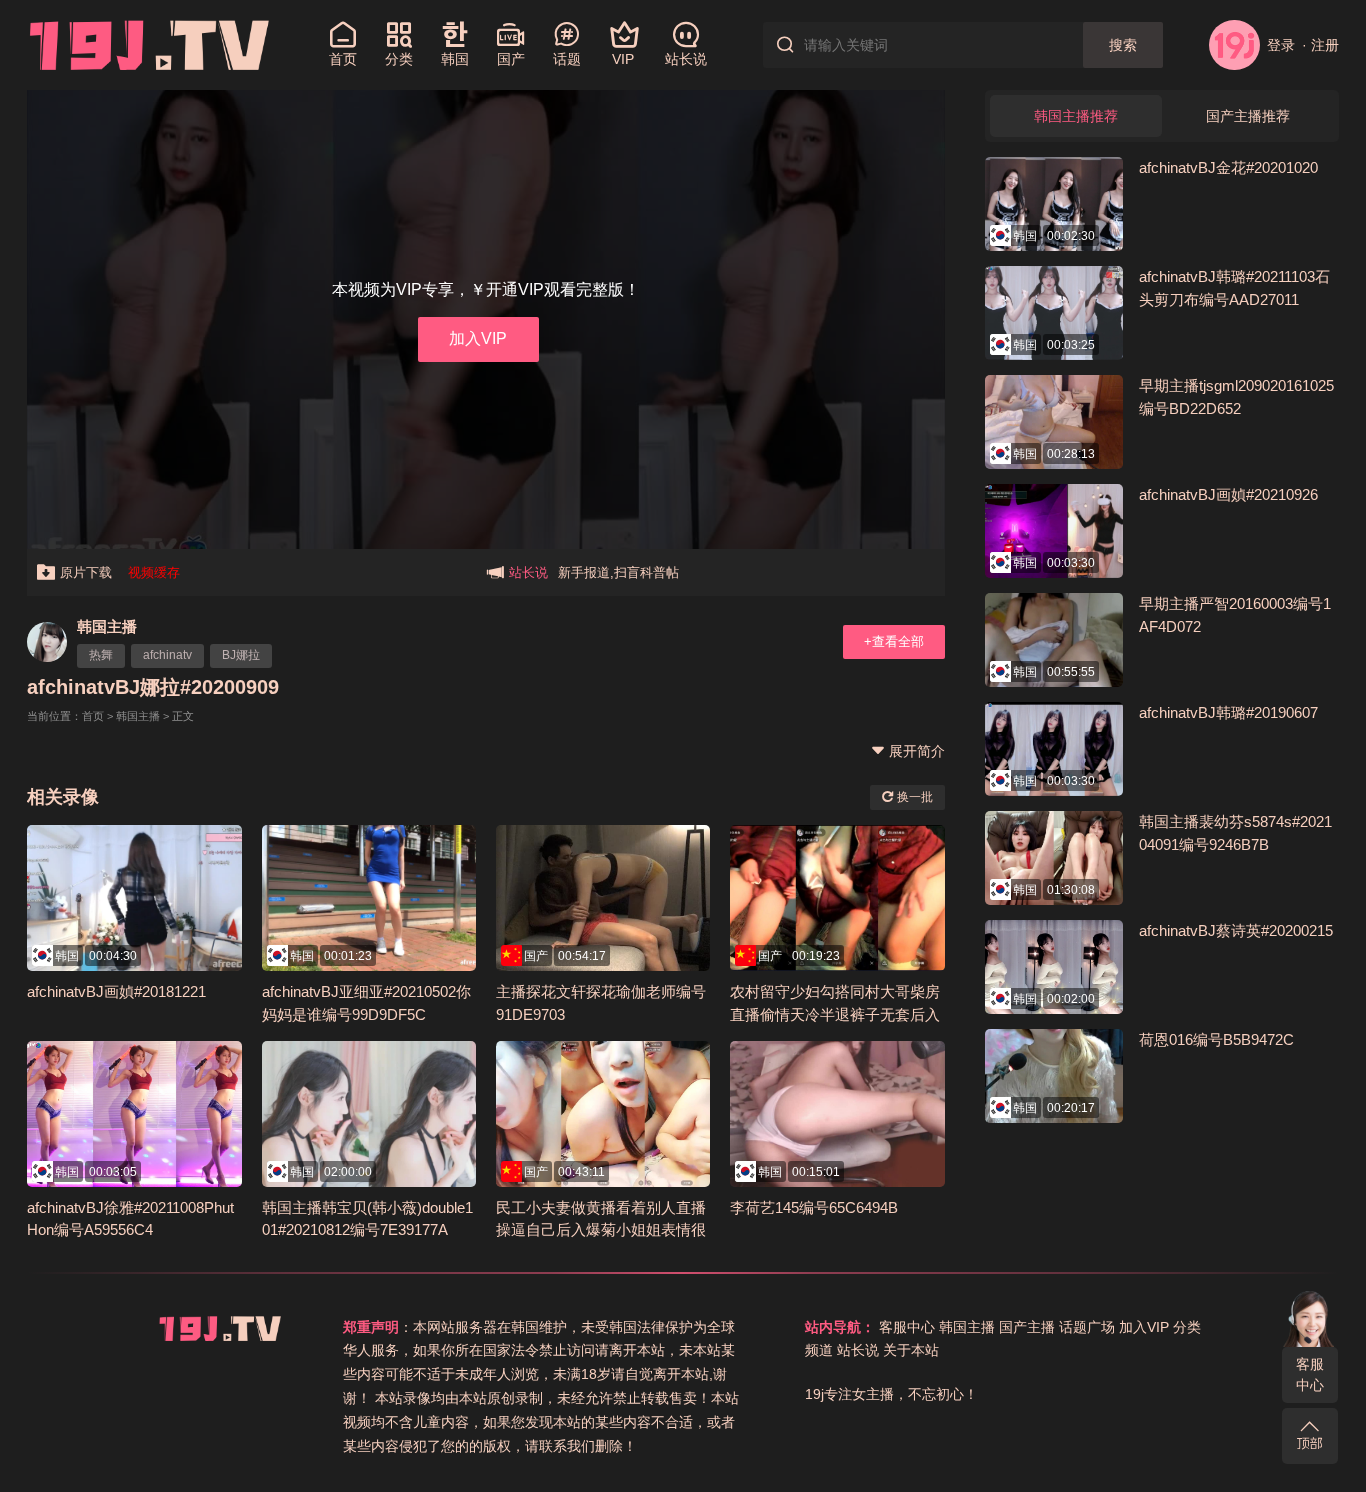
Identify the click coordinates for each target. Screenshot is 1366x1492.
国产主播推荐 (1248, 116)
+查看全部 (894, 641)
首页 (93, 716)
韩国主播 (107, 626)
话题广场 (1087, 1327)
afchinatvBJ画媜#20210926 (1228, 494)
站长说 (858, 1350)
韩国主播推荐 (1076, 116)
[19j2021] (149, 44)
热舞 (101, 655)
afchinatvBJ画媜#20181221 (116, 991)
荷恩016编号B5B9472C (1216, 1039)
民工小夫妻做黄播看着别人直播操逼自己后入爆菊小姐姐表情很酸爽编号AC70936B (601, 1230)
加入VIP (478, 338)
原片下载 (86, 572)
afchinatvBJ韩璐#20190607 (1228, 712)
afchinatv (167, 655)
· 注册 (1320, 45)
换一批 (913, 797)
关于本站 (911, 1350)
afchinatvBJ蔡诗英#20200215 (1236, 930)
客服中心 (1310, 1374)
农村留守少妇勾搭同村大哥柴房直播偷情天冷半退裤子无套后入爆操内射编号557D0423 (835, 1014)
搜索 (1123, 45)
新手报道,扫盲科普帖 (618, 572)
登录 (1280, 45)
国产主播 (1027, 1327)
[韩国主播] (47, 642)
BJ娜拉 (241, 655)
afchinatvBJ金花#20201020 (1228, 167)
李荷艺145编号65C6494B (814, 1207)
